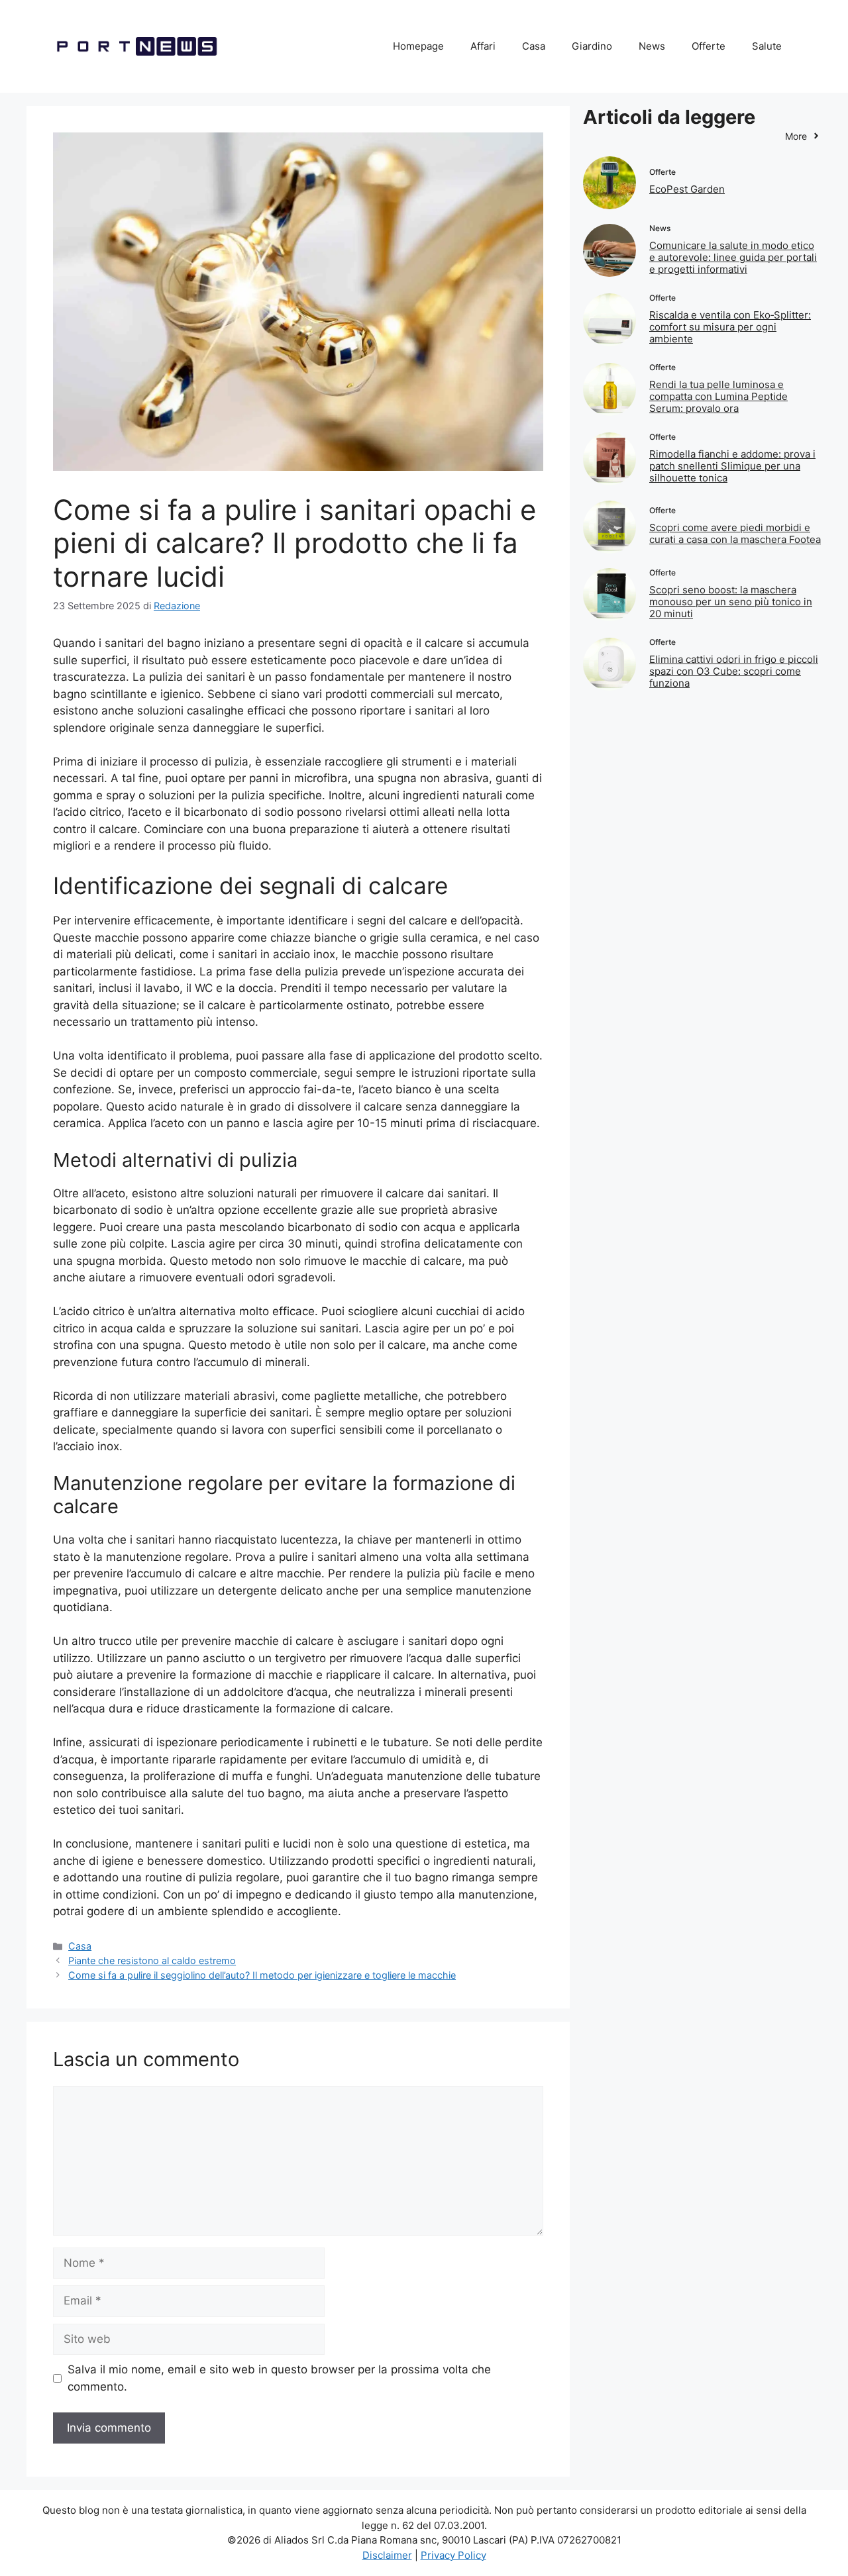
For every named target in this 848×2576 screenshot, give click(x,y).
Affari (483, 46)
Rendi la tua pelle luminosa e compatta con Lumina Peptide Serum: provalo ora (718, 396)
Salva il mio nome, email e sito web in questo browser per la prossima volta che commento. (279, 2378)
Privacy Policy (453, 2555)
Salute (767, 46)
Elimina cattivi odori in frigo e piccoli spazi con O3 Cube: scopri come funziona (734, 671)
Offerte (709, 46)
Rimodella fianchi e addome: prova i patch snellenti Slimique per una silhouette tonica (732, 466)
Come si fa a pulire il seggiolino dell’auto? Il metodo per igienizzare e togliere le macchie (262, 1975)
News (652, 46)
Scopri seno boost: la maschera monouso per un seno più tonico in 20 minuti (731, 602)
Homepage (418, 46)
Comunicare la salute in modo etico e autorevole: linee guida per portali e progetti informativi (733, 257)
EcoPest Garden (687, 189)
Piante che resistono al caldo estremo (152, 1960)
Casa (534, 46)
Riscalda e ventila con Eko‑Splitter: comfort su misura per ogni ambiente (730, 327)
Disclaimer (387, 2555)
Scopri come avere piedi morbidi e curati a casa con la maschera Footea (735, 533)
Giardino (592, 46)
